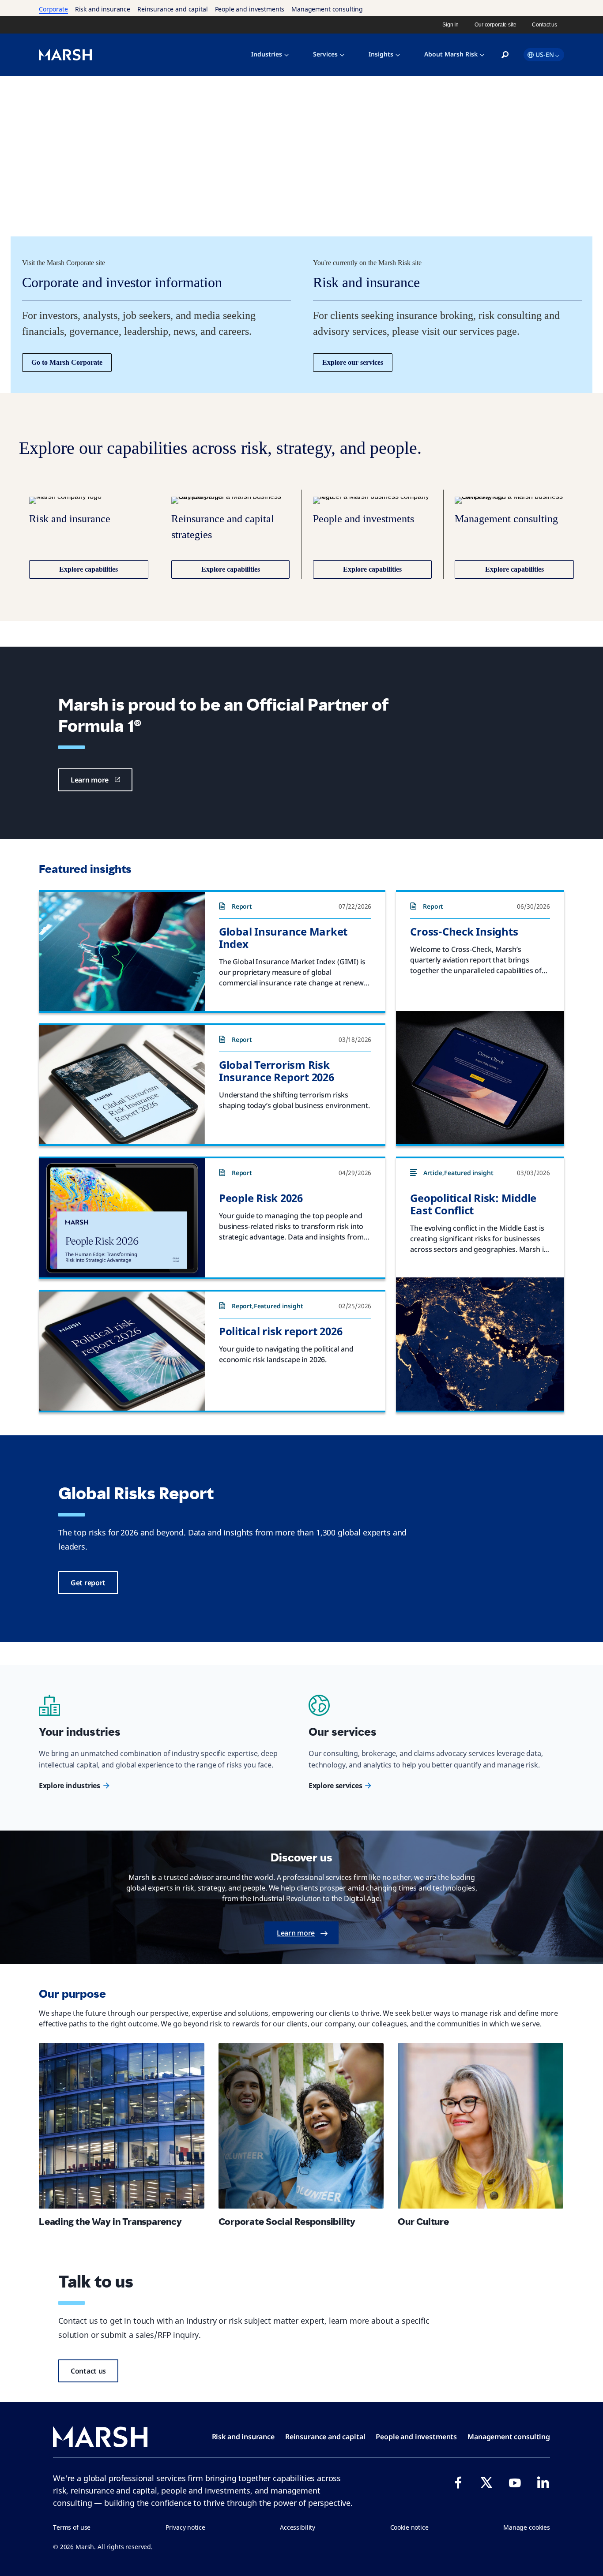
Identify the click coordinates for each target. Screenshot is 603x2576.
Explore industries (70, 1786)
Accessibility (298, 2527)
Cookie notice (409, 2527)
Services (325, 54)
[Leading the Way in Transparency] (122, 2126)
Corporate (53, 9)
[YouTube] (515, 2482)
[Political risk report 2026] (122, 1351)
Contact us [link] (545, 25)
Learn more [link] (90, 780)
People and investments (250, 9)
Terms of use (72, 2527)
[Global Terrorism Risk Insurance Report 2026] (122, 1085)
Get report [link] (88, 1583)
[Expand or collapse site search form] (505, 55)
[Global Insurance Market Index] (122, 951)
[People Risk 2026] (122, 1218)
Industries (267, 54)
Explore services (335, 1786)
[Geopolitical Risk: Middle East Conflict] (480, 1344)
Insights (381, 54)
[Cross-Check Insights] (480, 1078)
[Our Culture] (481, 2126)
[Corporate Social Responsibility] (301, 2126)
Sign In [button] (450, 25)
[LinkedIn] (543, 2482)
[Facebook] (458, 2482)
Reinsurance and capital (173, 9)
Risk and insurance (103, 9)
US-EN (545, 54)
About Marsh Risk (451, 54)
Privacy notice (185, 2527)
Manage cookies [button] (527, 2527)
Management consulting (327, 9)
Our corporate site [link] (495, 25)
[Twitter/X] (486, 2482)
